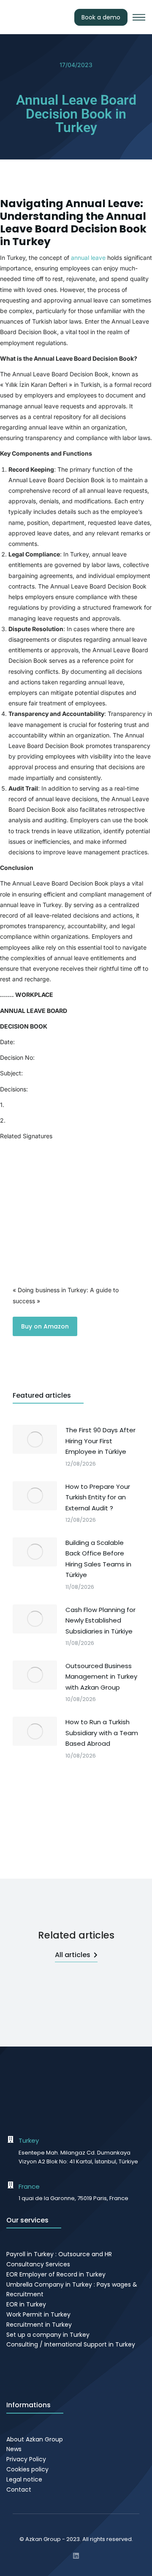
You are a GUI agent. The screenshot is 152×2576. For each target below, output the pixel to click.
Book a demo (101, 17)
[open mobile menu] (139, 17)
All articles (73, 1955)
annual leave (88, 258)
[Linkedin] (76, 2556)
